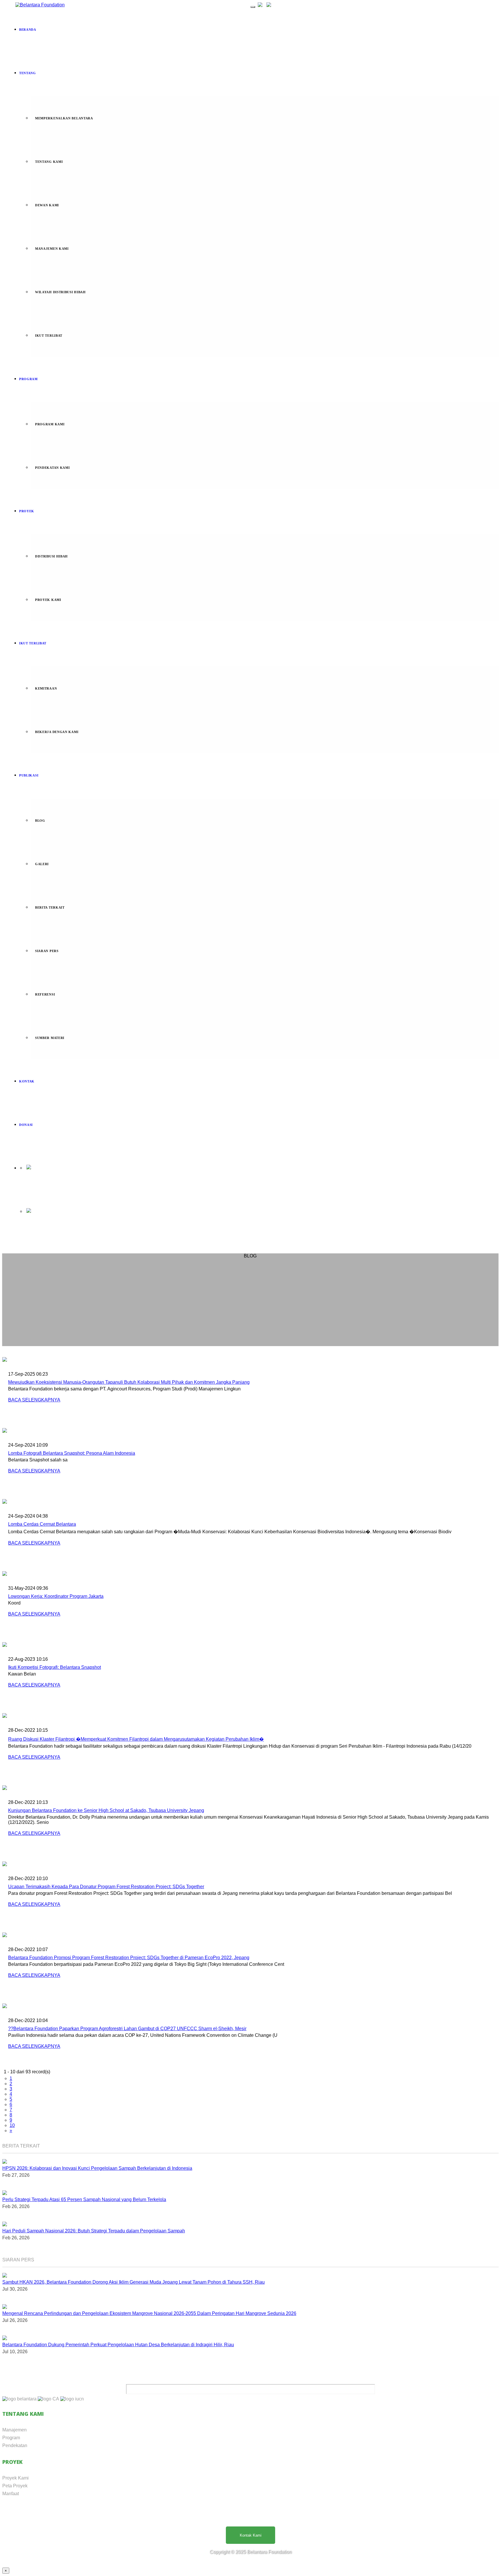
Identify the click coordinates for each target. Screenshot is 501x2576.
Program (11, 2438)
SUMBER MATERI (50, 1038)
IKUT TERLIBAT (49, 336)
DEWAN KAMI (47, 205)
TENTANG (28, 73)
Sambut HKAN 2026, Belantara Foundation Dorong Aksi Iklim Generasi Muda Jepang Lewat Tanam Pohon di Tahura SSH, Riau (134, 2282)
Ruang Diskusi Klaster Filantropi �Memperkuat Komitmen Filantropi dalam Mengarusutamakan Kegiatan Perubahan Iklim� (136, 1739)
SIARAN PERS (47, 951)
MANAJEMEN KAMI (52, 249)
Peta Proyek (15, 2486)
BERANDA (28, 30)
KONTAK (27, 1081)
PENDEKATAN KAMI (52, 468)
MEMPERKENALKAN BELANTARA (64, 118)
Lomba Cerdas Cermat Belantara (42, 1524)
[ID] (260, 5)
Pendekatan (15, 2445)
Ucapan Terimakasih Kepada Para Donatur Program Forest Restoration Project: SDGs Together (106, 1887)
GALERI (42, 864)
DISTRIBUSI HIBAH (51, 556)
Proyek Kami (16, 2478)
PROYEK (27, 511)
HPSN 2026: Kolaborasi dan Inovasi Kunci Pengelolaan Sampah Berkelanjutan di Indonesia (97, 2168)
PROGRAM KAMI (50, 424)
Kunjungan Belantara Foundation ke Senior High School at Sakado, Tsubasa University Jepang (106, 1810)
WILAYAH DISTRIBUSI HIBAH (60, 292)
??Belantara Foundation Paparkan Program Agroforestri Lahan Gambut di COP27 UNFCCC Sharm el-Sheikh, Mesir (127, 2029)
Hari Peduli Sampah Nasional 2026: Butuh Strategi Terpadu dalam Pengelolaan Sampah (94, 2231)
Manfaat (11, 2494)
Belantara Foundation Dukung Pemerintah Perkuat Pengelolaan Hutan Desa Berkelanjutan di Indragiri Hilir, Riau (118, 2345)
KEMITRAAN (46, 688)
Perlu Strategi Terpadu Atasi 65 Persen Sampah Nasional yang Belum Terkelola (84, 2199)
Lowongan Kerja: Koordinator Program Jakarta (56, 1596)
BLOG (40, 821)
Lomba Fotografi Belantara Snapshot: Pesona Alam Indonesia (72, 1453)
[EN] (269, 5)
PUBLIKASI (29, 775)
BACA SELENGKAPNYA (34, 1400)
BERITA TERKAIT (50, 907)
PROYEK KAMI (48, 600)
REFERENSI (45, 994)
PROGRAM (28, 379)
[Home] (40, 5)
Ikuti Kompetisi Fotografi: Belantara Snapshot (55, 1667)
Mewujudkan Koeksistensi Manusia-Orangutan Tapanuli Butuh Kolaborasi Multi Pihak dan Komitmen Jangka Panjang (129, 1382)
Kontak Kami (251, 2535)
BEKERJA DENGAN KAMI (57, 732)
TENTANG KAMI (49, 162)
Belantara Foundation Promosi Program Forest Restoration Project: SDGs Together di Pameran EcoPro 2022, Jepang (129, 1958)
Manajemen (14, 2430)
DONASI (26, 1125)
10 (12, 2125)
